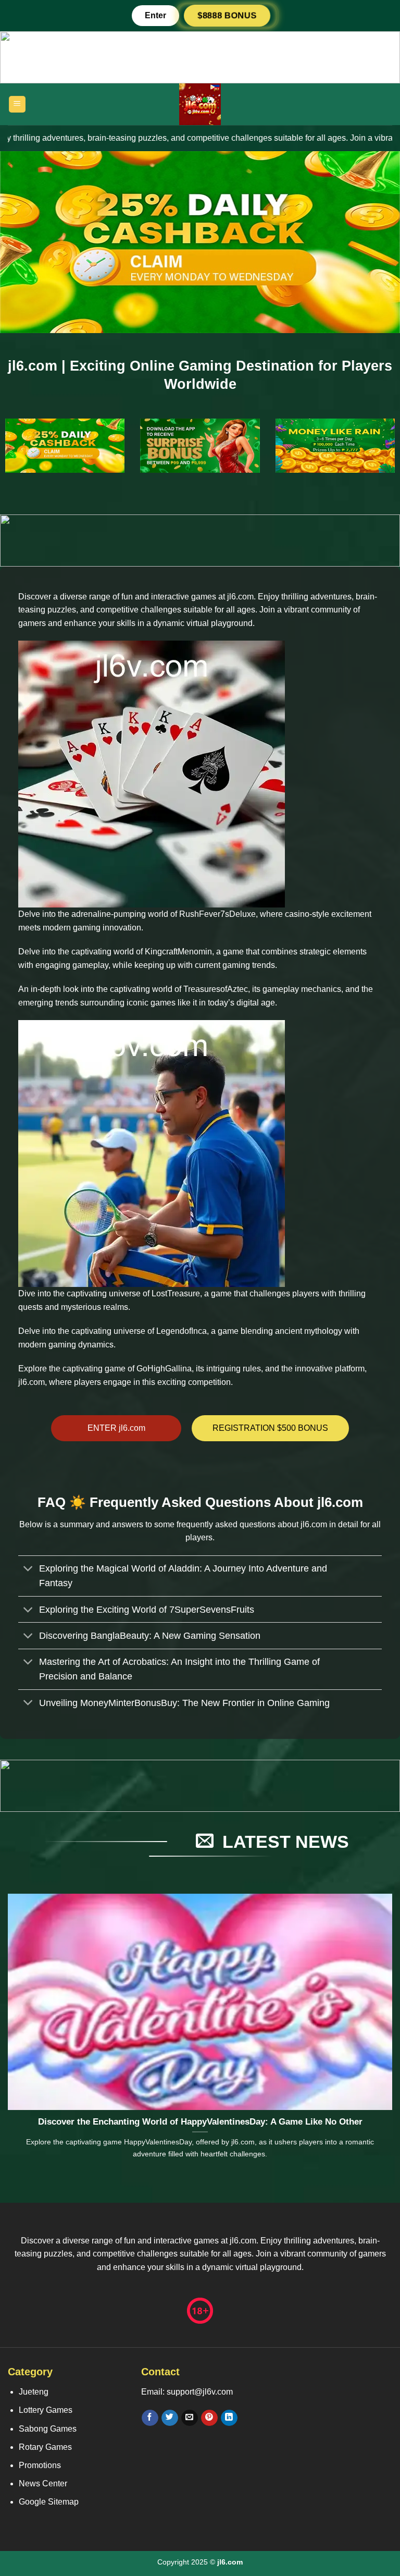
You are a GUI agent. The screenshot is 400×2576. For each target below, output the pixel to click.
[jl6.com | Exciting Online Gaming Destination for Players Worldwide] (200, 104)
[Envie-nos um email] (189, 2418)
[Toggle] (28, 1570)
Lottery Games (46, 2410)
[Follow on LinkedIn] (229, 2418)
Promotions (40, 2465)
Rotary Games (45, 2447)
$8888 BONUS (227, 15)
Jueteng (34, 2392)
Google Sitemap (49, 2502)
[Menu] (17, 105)
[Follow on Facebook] (150, 2418)
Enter (155, 15)
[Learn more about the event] (200, 57)
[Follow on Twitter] (170, 2418)
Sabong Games (48, 2429)
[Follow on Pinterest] (209, 2418)
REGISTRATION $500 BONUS (270, 1428)
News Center (43, 2483)
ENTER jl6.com (116, 1428)
